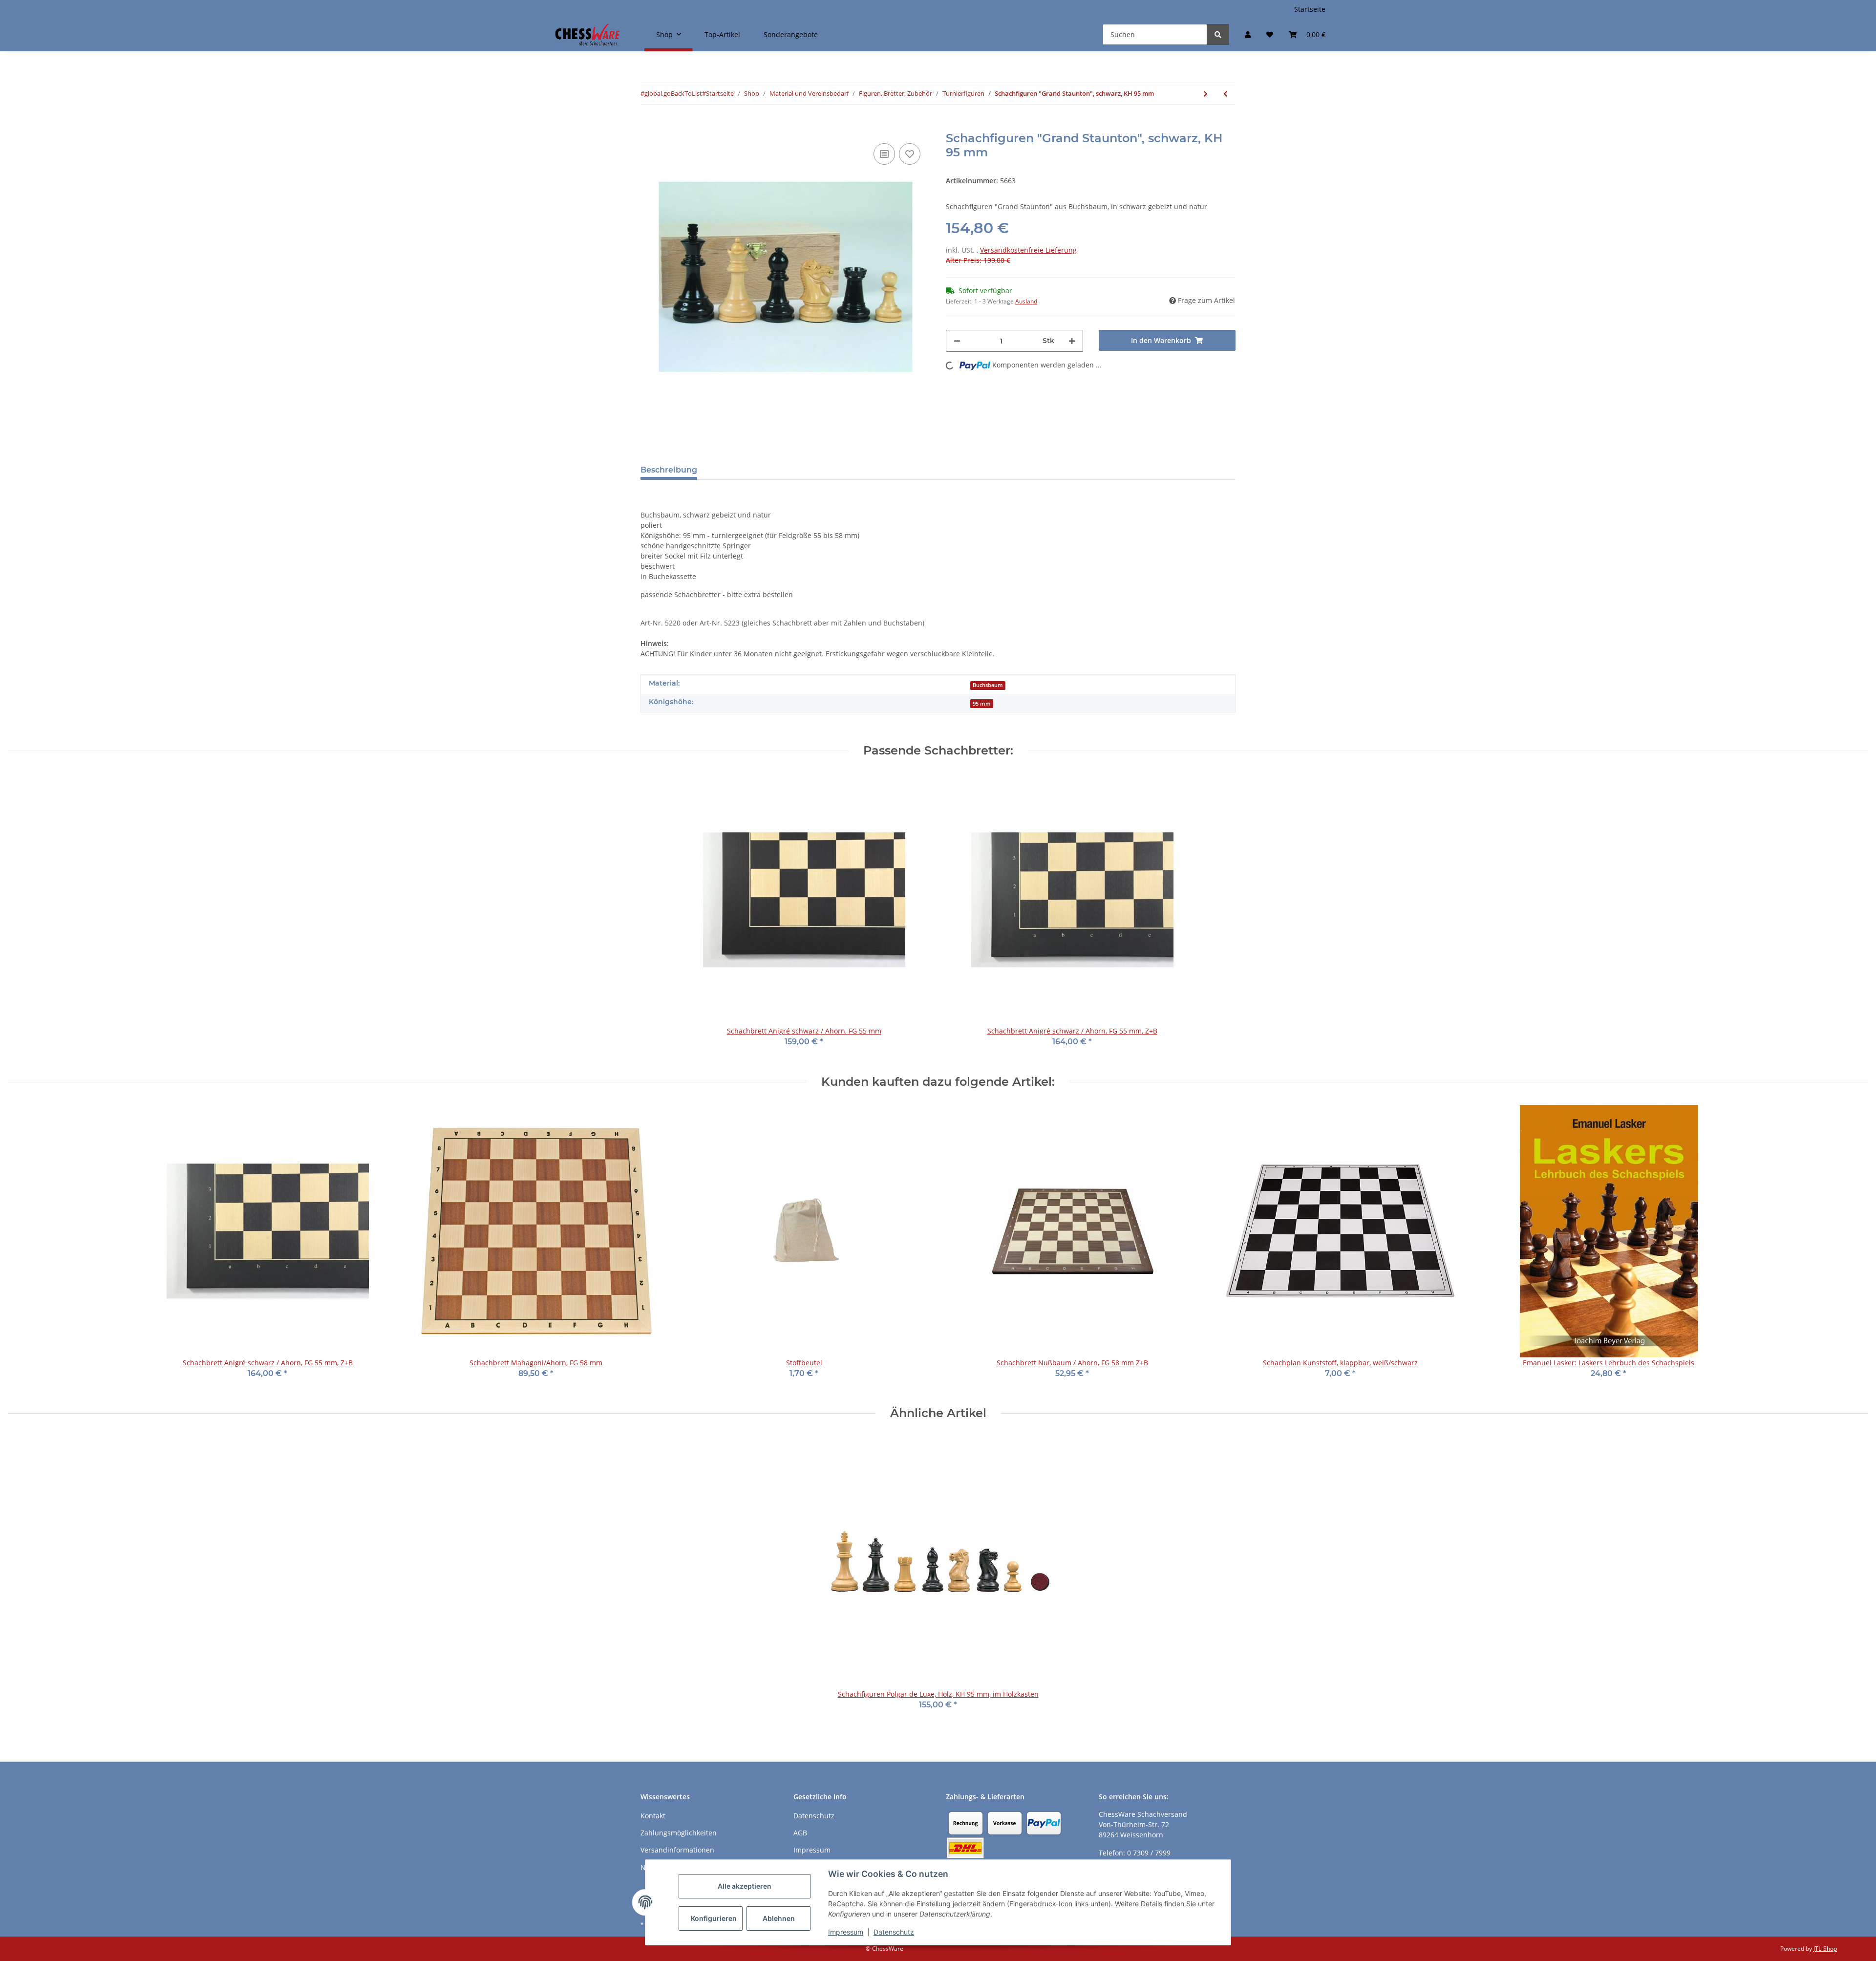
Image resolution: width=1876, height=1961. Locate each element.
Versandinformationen (677, 1850)
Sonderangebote (791, 34)
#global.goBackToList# (673, 93)
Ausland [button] (1026, 301)
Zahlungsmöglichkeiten (679, 1833)
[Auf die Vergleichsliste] (884, 154)
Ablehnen (779, 1918)
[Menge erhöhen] (1072, 341)
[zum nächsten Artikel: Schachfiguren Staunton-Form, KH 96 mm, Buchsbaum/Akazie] (1205, 94)
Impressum (846, 1932)
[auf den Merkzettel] (910, 154)
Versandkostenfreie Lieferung (1028, 250)
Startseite (1310, 9)
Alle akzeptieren (745, 1886)
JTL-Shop (1825, 1949)
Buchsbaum (988, 685)
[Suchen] (1218, 34)
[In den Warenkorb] (648, 126)
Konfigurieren (714, 1918)
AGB (800, 1833)
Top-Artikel (722, 34)
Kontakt (653, 1816)
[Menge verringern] (957, 341)
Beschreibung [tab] (669, 470)
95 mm (982, 704)
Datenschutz (894, 1932)
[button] (1248, 34)
